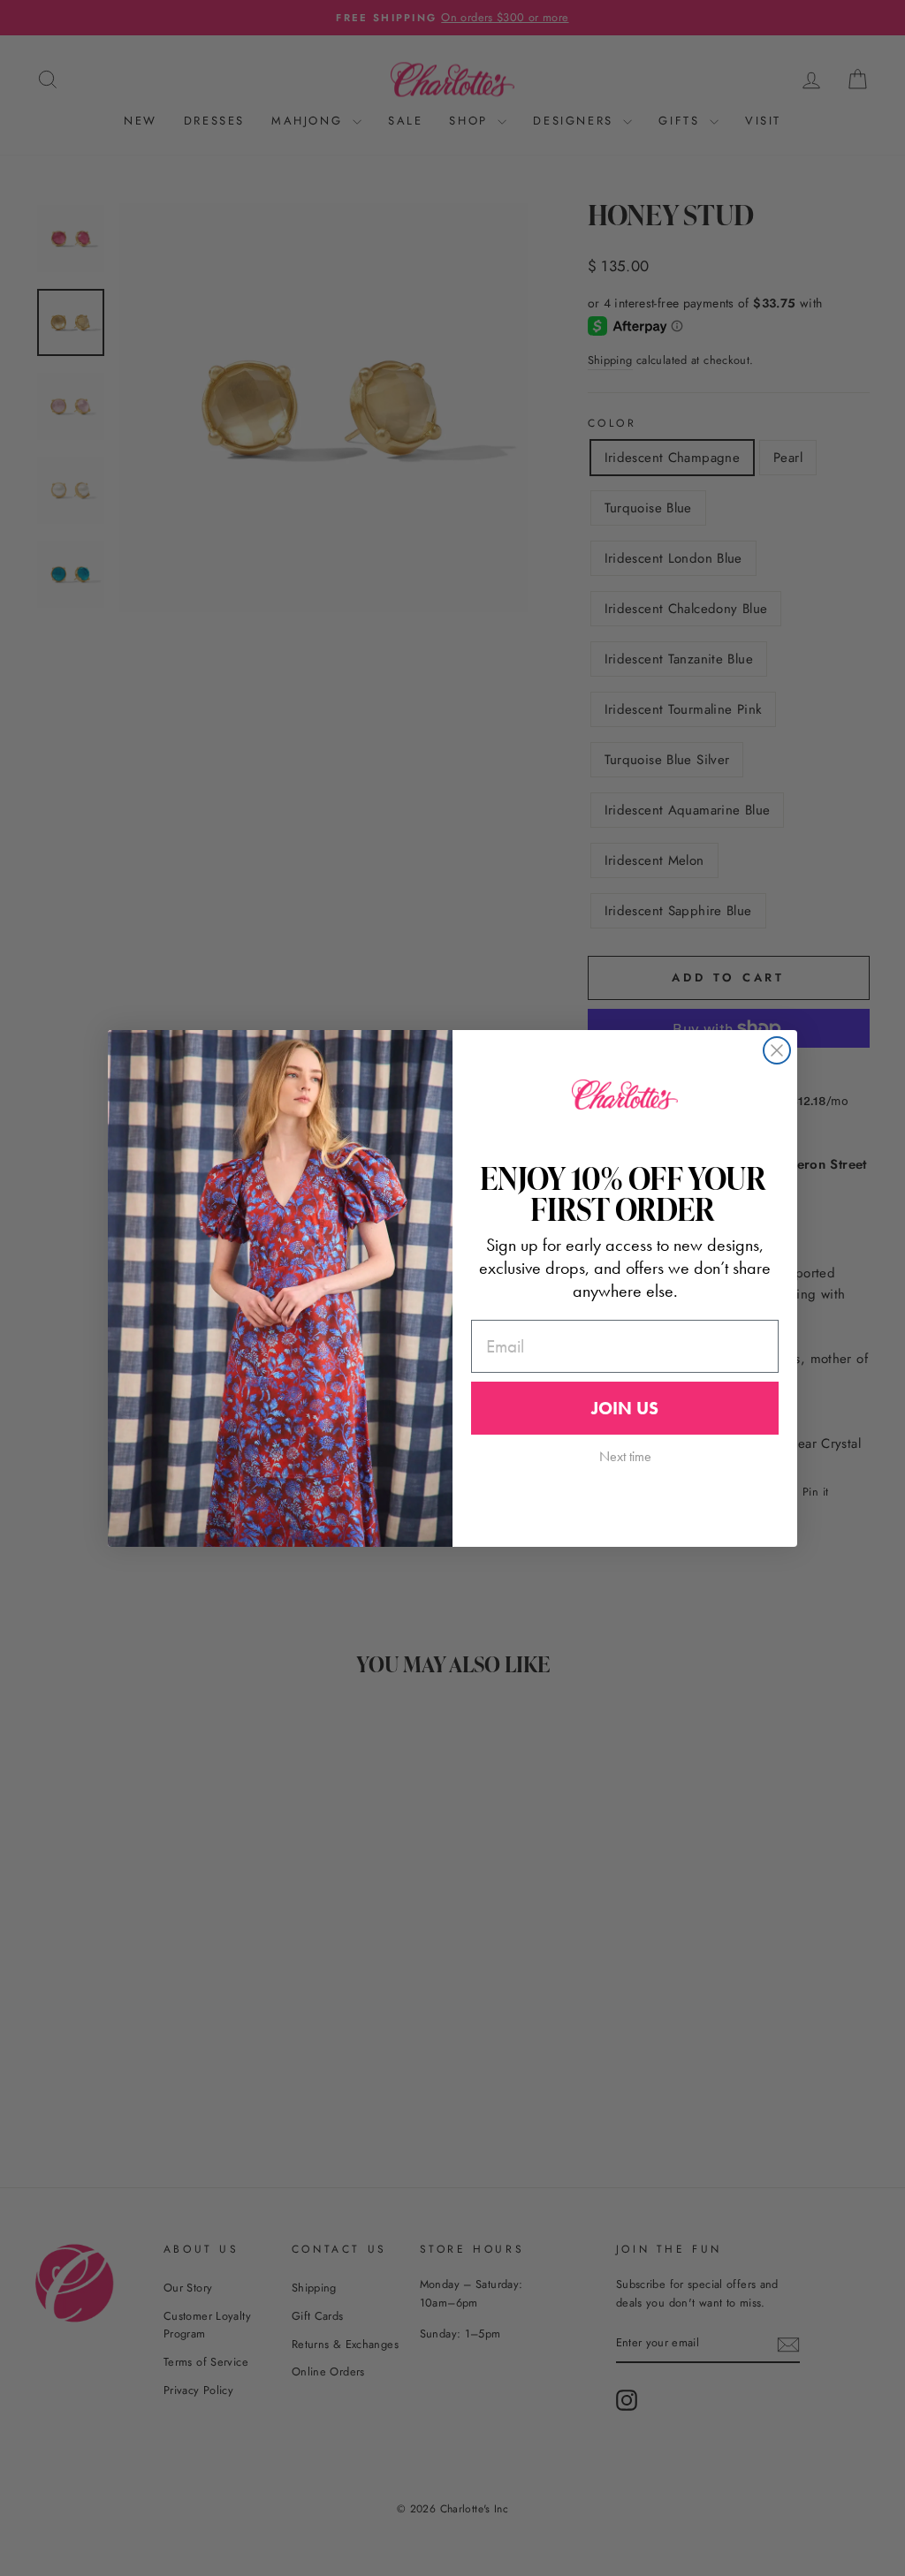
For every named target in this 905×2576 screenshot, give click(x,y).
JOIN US (625, 1408)
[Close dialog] (777, 1050)
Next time (625, 1456)
